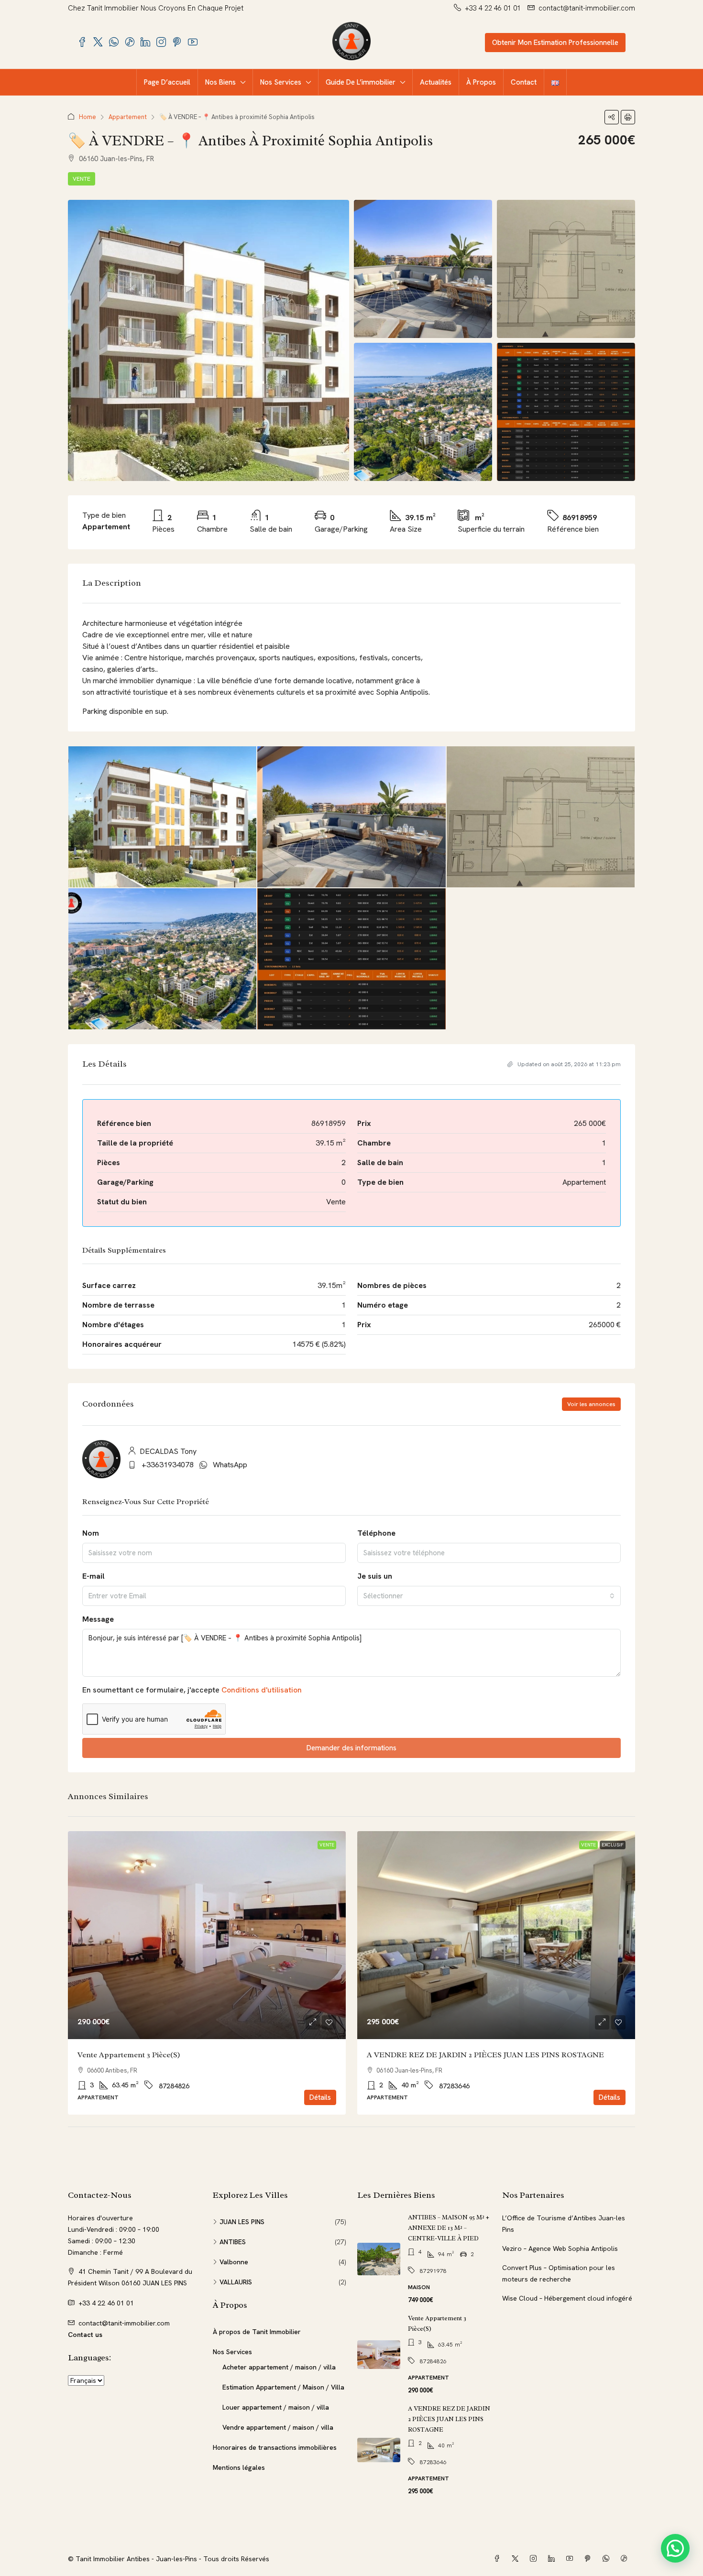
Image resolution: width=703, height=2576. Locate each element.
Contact (524, 82)
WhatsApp (230, 1465)
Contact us (85, 2335)
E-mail (93, 1576)
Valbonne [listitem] (234, 2262)
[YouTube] (571, 2559)
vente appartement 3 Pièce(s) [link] (129, 2055)
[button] (612, 117)
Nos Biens (220, 82)
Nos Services (281, 82)
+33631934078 (168, 1465)
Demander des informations (351, 1748)
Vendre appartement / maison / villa (278, 2427)
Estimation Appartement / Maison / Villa (283, 2387)
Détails (320, 2097)
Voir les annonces (591, 1404)
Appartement (128, 117)
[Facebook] (499, 2559)
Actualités (436, 82)
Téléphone (376, 1533)
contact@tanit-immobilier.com (124, 2323)
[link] (207, 1935)
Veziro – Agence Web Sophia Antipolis (560, 2249)
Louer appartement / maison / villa (276, 2407)
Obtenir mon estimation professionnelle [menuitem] (555, 43)
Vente (82, 179)
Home (88, 117)
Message (98, 1619)
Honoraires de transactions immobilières (275, 2447)
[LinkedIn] (553, 2559)
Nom (91, 1533)
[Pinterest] (590, 2559)
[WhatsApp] (608, 2559)
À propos (481, 82)
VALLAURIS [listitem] (236, 2282)
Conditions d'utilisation (262, 1690)
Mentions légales (239, 2467)
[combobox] (489, 1596)
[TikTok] (626, 2559)
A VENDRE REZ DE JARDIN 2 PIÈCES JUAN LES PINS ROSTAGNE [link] (485, 2055)
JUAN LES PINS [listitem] (242, 2222)
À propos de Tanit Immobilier (257, 2332)
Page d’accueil (167, 82)
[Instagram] (535, 2559)
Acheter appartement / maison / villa (279, 2367)
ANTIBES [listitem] (233, 2242)
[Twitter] (517, 2559)
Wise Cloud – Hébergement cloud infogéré (567, 2298)
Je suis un (375, 1576)
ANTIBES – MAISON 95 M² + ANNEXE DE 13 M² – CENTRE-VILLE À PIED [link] (449, 2228)
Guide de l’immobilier (361, 82)
